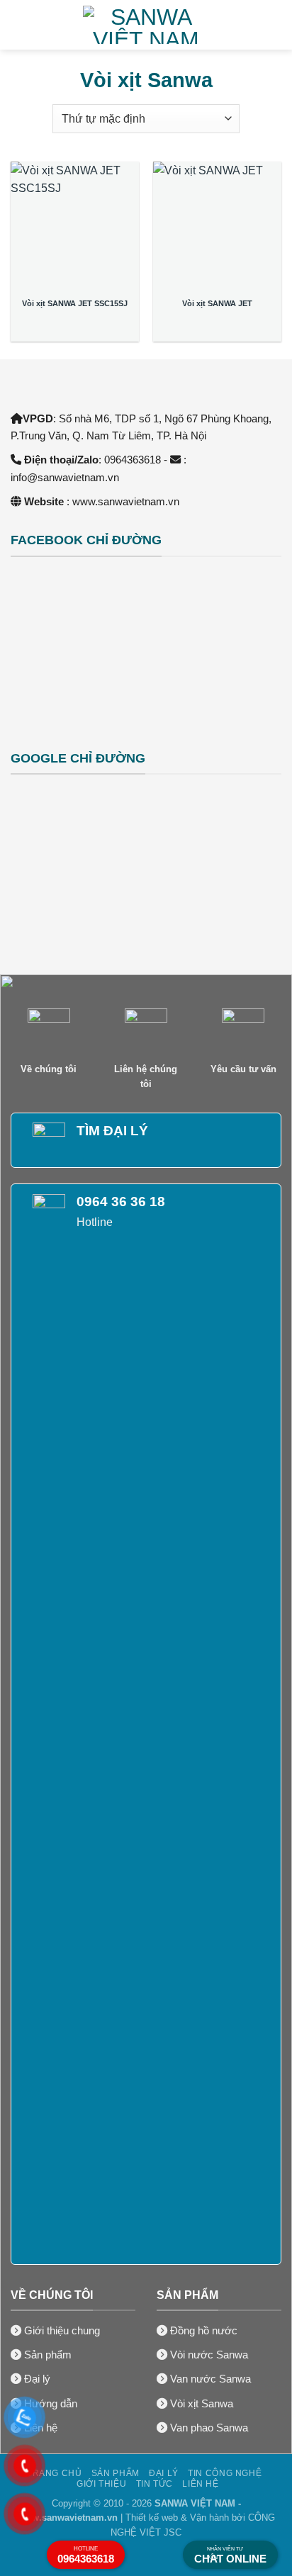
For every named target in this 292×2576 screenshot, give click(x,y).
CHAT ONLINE (230, 2555)
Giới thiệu (101, 2484)
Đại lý (164, 2473)
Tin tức (155, 2484)
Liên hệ (200, 2484)
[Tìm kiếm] (276, 25)
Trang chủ (55, 2473)
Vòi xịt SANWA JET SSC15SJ (75, 303)
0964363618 (86, 2555)
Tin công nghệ (225, 2473)
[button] (19, 24)
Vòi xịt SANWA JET (217, 303)
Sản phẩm (116, 2473)
